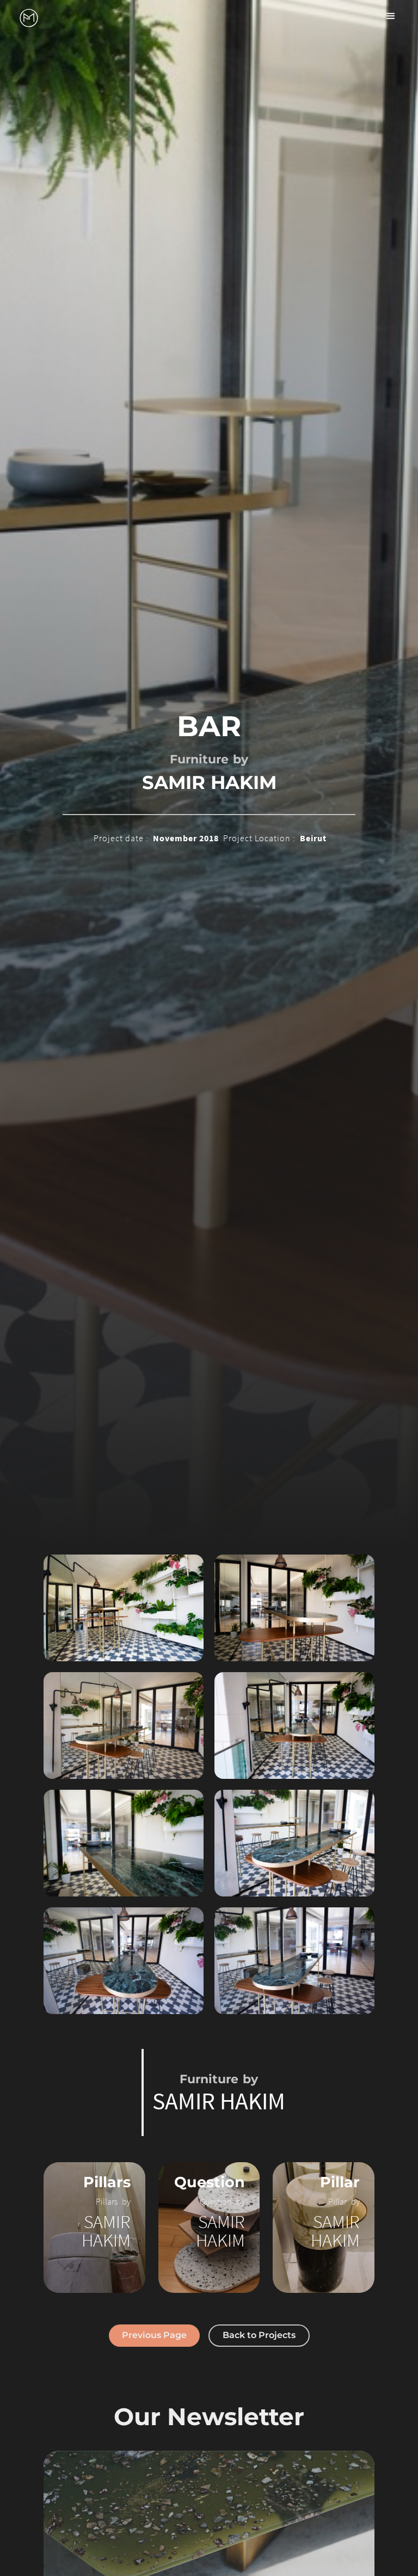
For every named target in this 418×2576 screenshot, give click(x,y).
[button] (391, 16)
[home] (29, 18)
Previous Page (154, 2335)
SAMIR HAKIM (209, 782)
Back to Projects (259, 2335)
